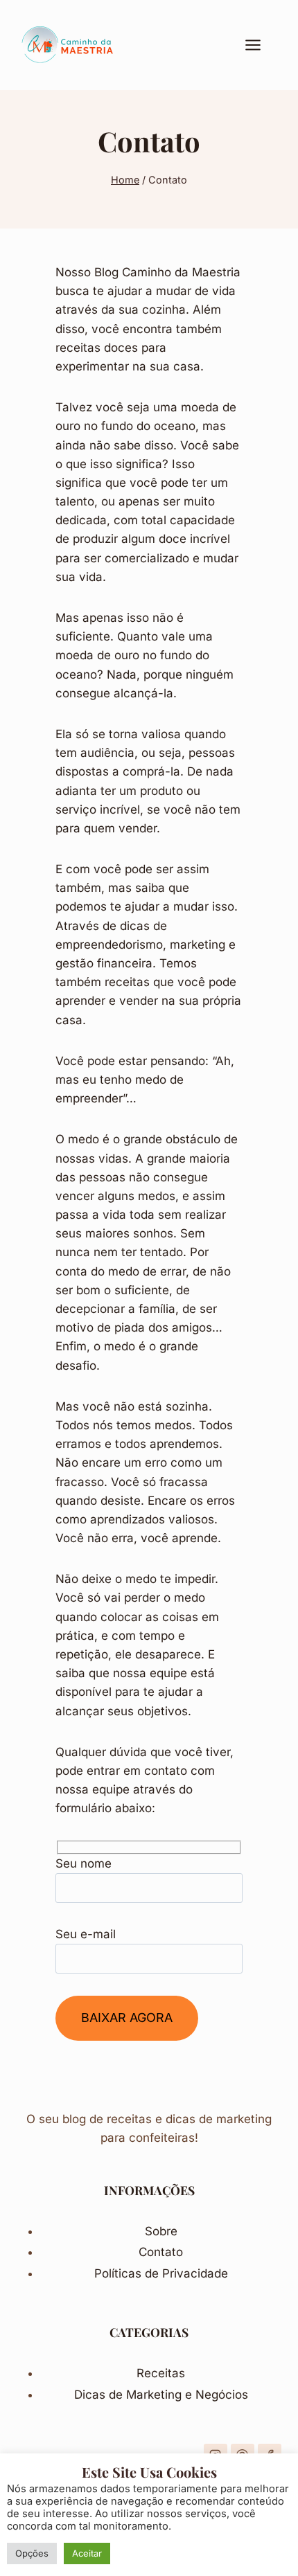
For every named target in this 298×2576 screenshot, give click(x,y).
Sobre (161, 2231)
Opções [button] (32, 2553)
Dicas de (100, 2395)
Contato (161, 2252)
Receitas (161, 2373)
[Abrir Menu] (260, 45)
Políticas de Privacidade (161, 2273)
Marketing (156, 2395)
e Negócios (217, 2395)
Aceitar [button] (87, 2553)
